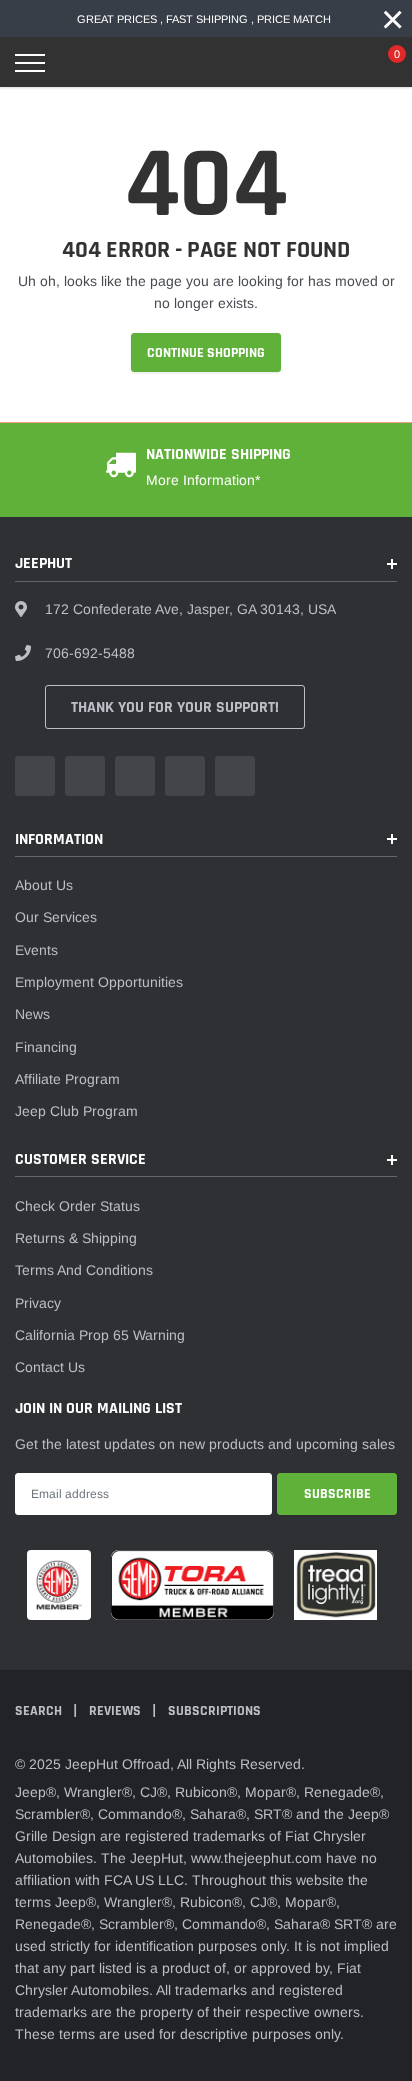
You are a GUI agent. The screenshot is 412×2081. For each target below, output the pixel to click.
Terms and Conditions (84, 1270)
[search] (81, 63)
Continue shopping (206, 353)
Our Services (56, 917)
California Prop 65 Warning (100, 1335)
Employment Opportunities (99, 982)
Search (40, 1711)
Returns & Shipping (76, 1238)
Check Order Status (77, 1206)
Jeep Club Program (76, 1111)
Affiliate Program (67, 1079)
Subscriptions (214, 1711)
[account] (337, 63)
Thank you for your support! (175, 707)
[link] (35, 776)
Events (36, 950)
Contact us (50, 1367)
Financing (46, 1047)
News (32, 1014)
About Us (44, 885)
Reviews (116, 1711)
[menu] (30, 63)
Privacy (38, 1303)
